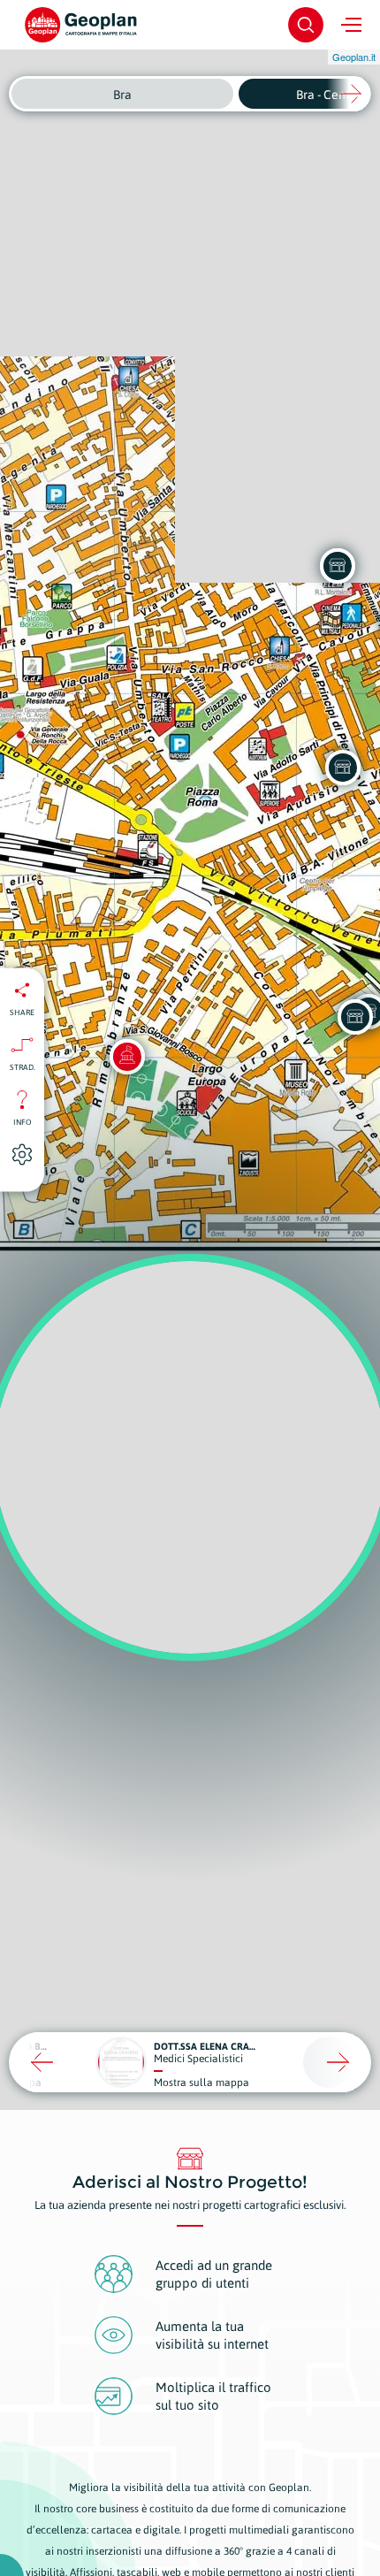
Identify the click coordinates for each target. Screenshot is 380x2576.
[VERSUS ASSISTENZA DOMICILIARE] (343, 768)
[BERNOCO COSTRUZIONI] (355, 1017)
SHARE (22, 1013)
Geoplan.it (354, 57)
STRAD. (23, 1067)
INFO (23, 1122)
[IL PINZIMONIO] (338, 566)
